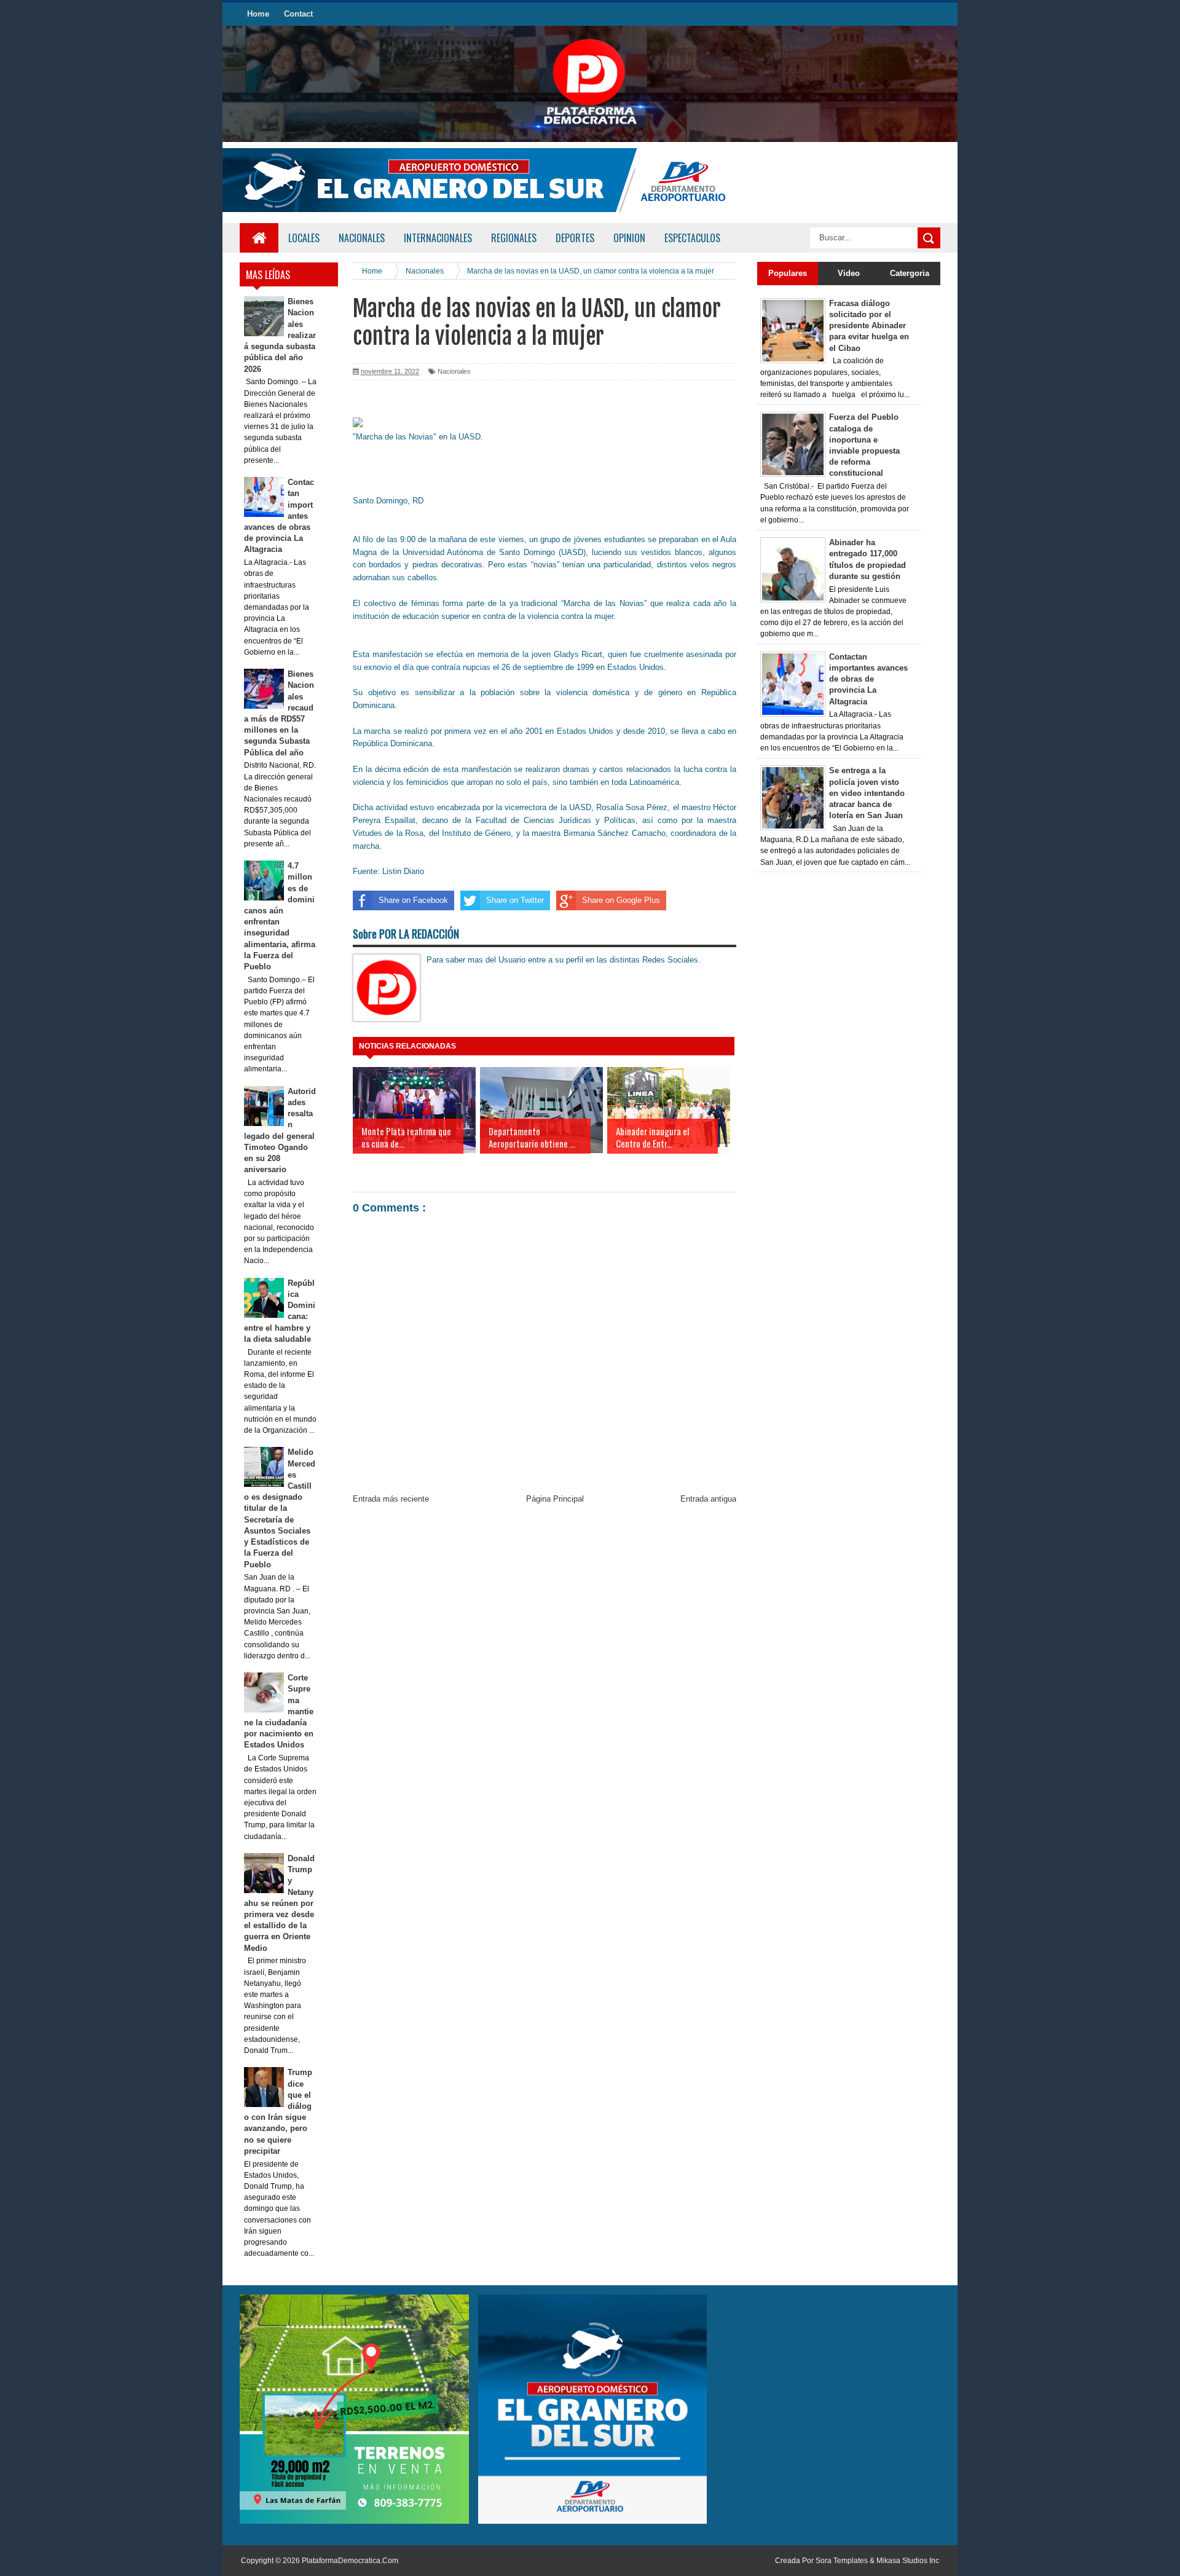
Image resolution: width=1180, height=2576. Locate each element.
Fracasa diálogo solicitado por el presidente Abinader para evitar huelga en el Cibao (869, 326)
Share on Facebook (413, 900)
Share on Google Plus (621, 900)
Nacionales (454, 371)
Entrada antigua (708, 1499)
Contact (298, 14)
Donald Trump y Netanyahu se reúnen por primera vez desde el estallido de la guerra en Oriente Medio (280, 1903)
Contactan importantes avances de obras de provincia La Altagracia (868, 679)
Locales (304, 238)
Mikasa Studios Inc (908, 2561)
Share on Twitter (515, 900)
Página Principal (555, 1499)
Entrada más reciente (391, 1499)
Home (258, 14)
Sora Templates (842, 2561)
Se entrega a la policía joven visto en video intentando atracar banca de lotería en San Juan (867, 793)
